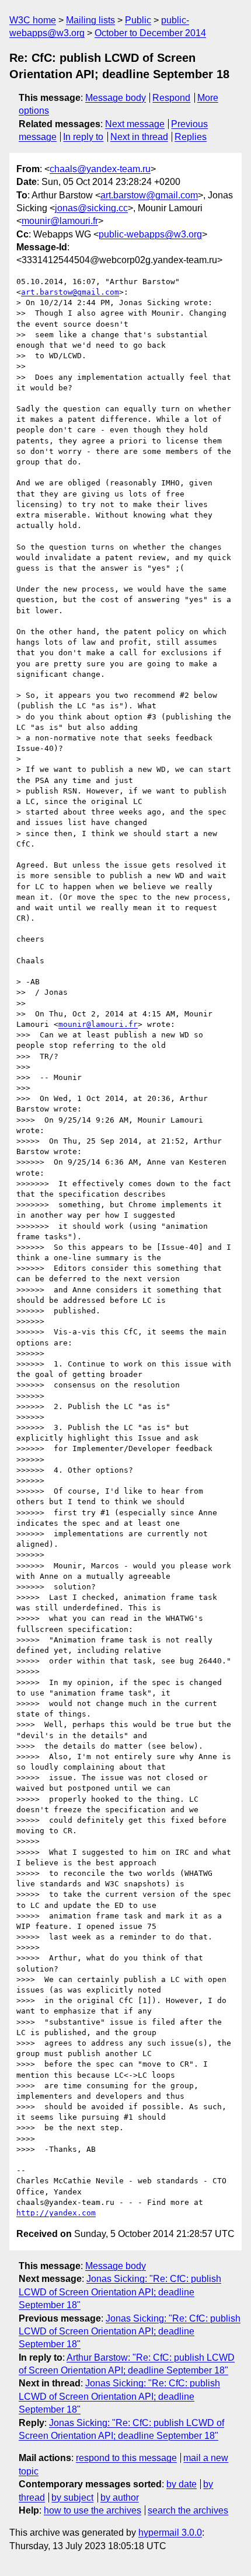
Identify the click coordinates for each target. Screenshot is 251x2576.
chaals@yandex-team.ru (100, 169)
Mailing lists (90, 20)
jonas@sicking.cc (91, 208)
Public (138, 20)
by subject (72, 2498)
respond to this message (126, 2458)
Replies (191, 137)
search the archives (188, 2510)
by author (120, 2498)
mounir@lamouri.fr (60, 221)
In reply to (83, 137)
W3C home (33, 20)
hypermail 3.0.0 (170, 2533)
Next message (135, 124)
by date (182, 2484)
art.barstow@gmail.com (149, 195)
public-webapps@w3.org (150, 234)
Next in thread (139, 137)
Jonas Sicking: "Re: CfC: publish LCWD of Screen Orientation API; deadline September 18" (120, 2292)
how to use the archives (93, 2510)
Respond (171, 98)
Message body (116, 98)
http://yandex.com (56, 2213)
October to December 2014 (150, 33)
